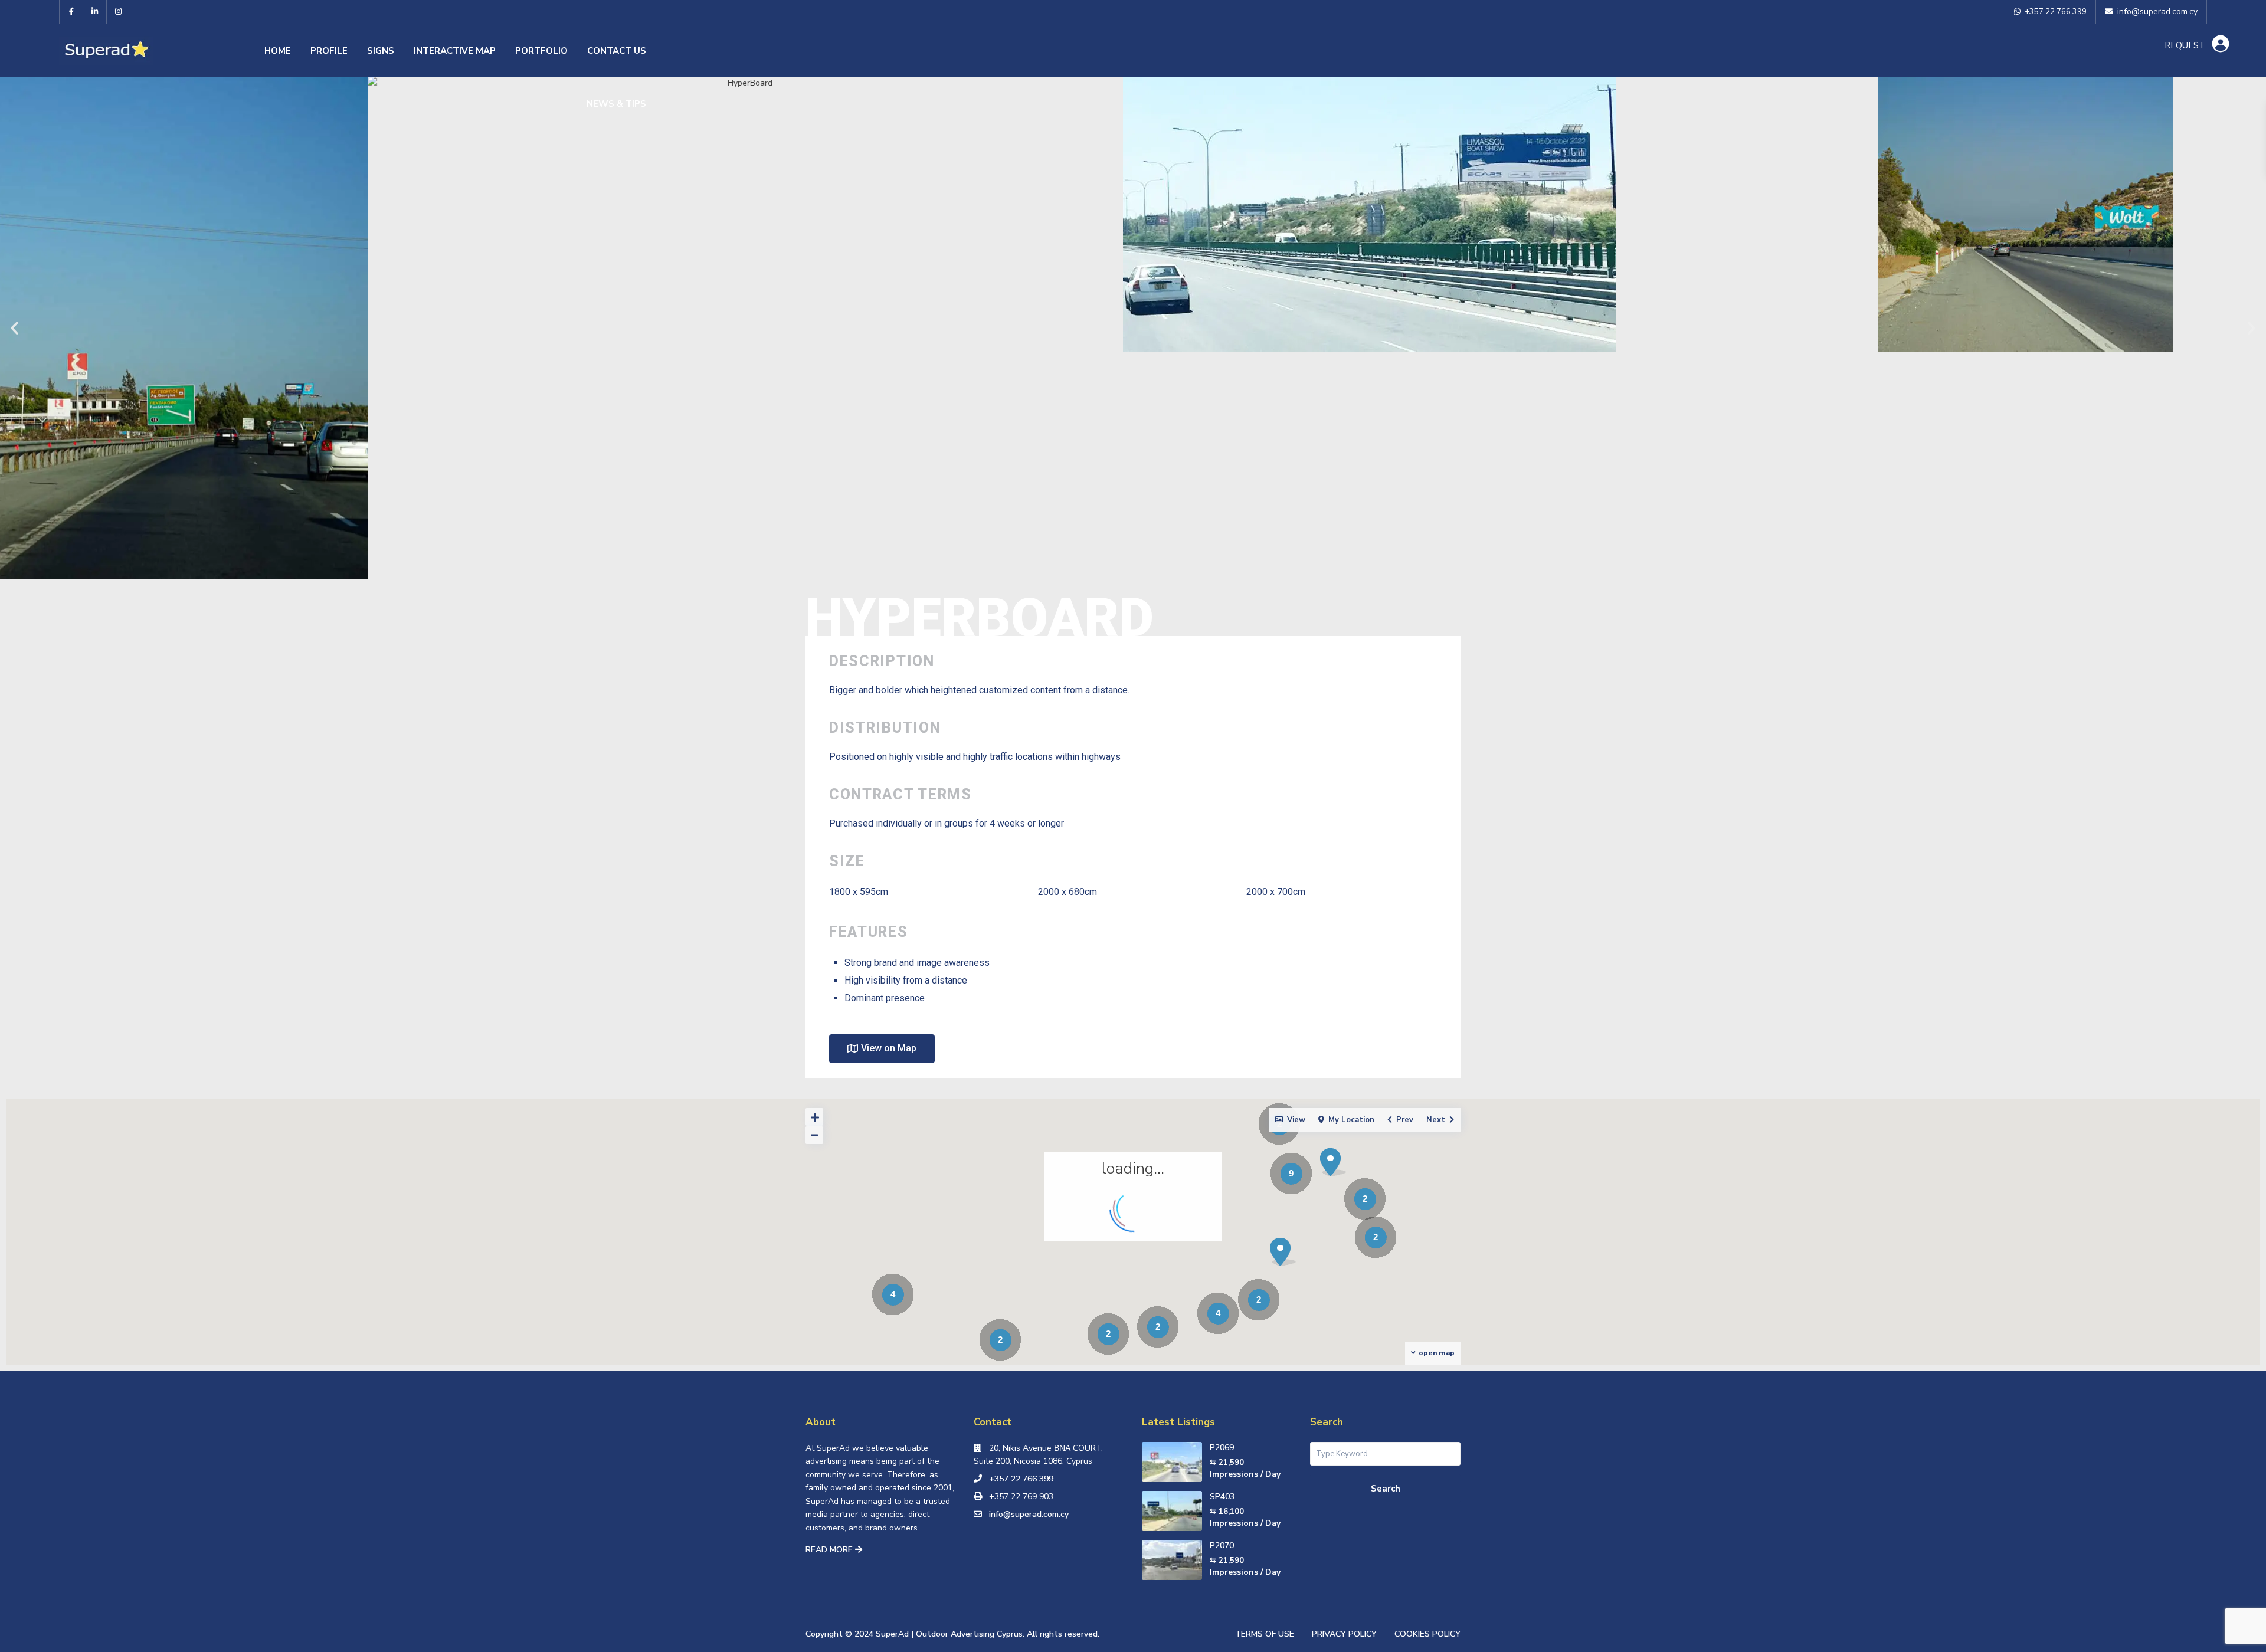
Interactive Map (455, 51)
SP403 (1222, 1497)
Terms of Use (1265, 1634)
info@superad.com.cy (1029, 1514)
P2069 (1222, 1448)
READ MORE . (835, 1550)
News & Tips (616, 104)
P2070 (1222, 1546)
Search (1386, 1489)
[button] (14, 328)
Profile (329, 51)
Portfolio (541, 51)
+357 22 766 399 (1021, 1479)
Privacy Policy (1344, 1634)
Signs (381, 51)
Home (278, 51)
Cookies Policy (1427, 1634)
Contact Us (617, 51)
